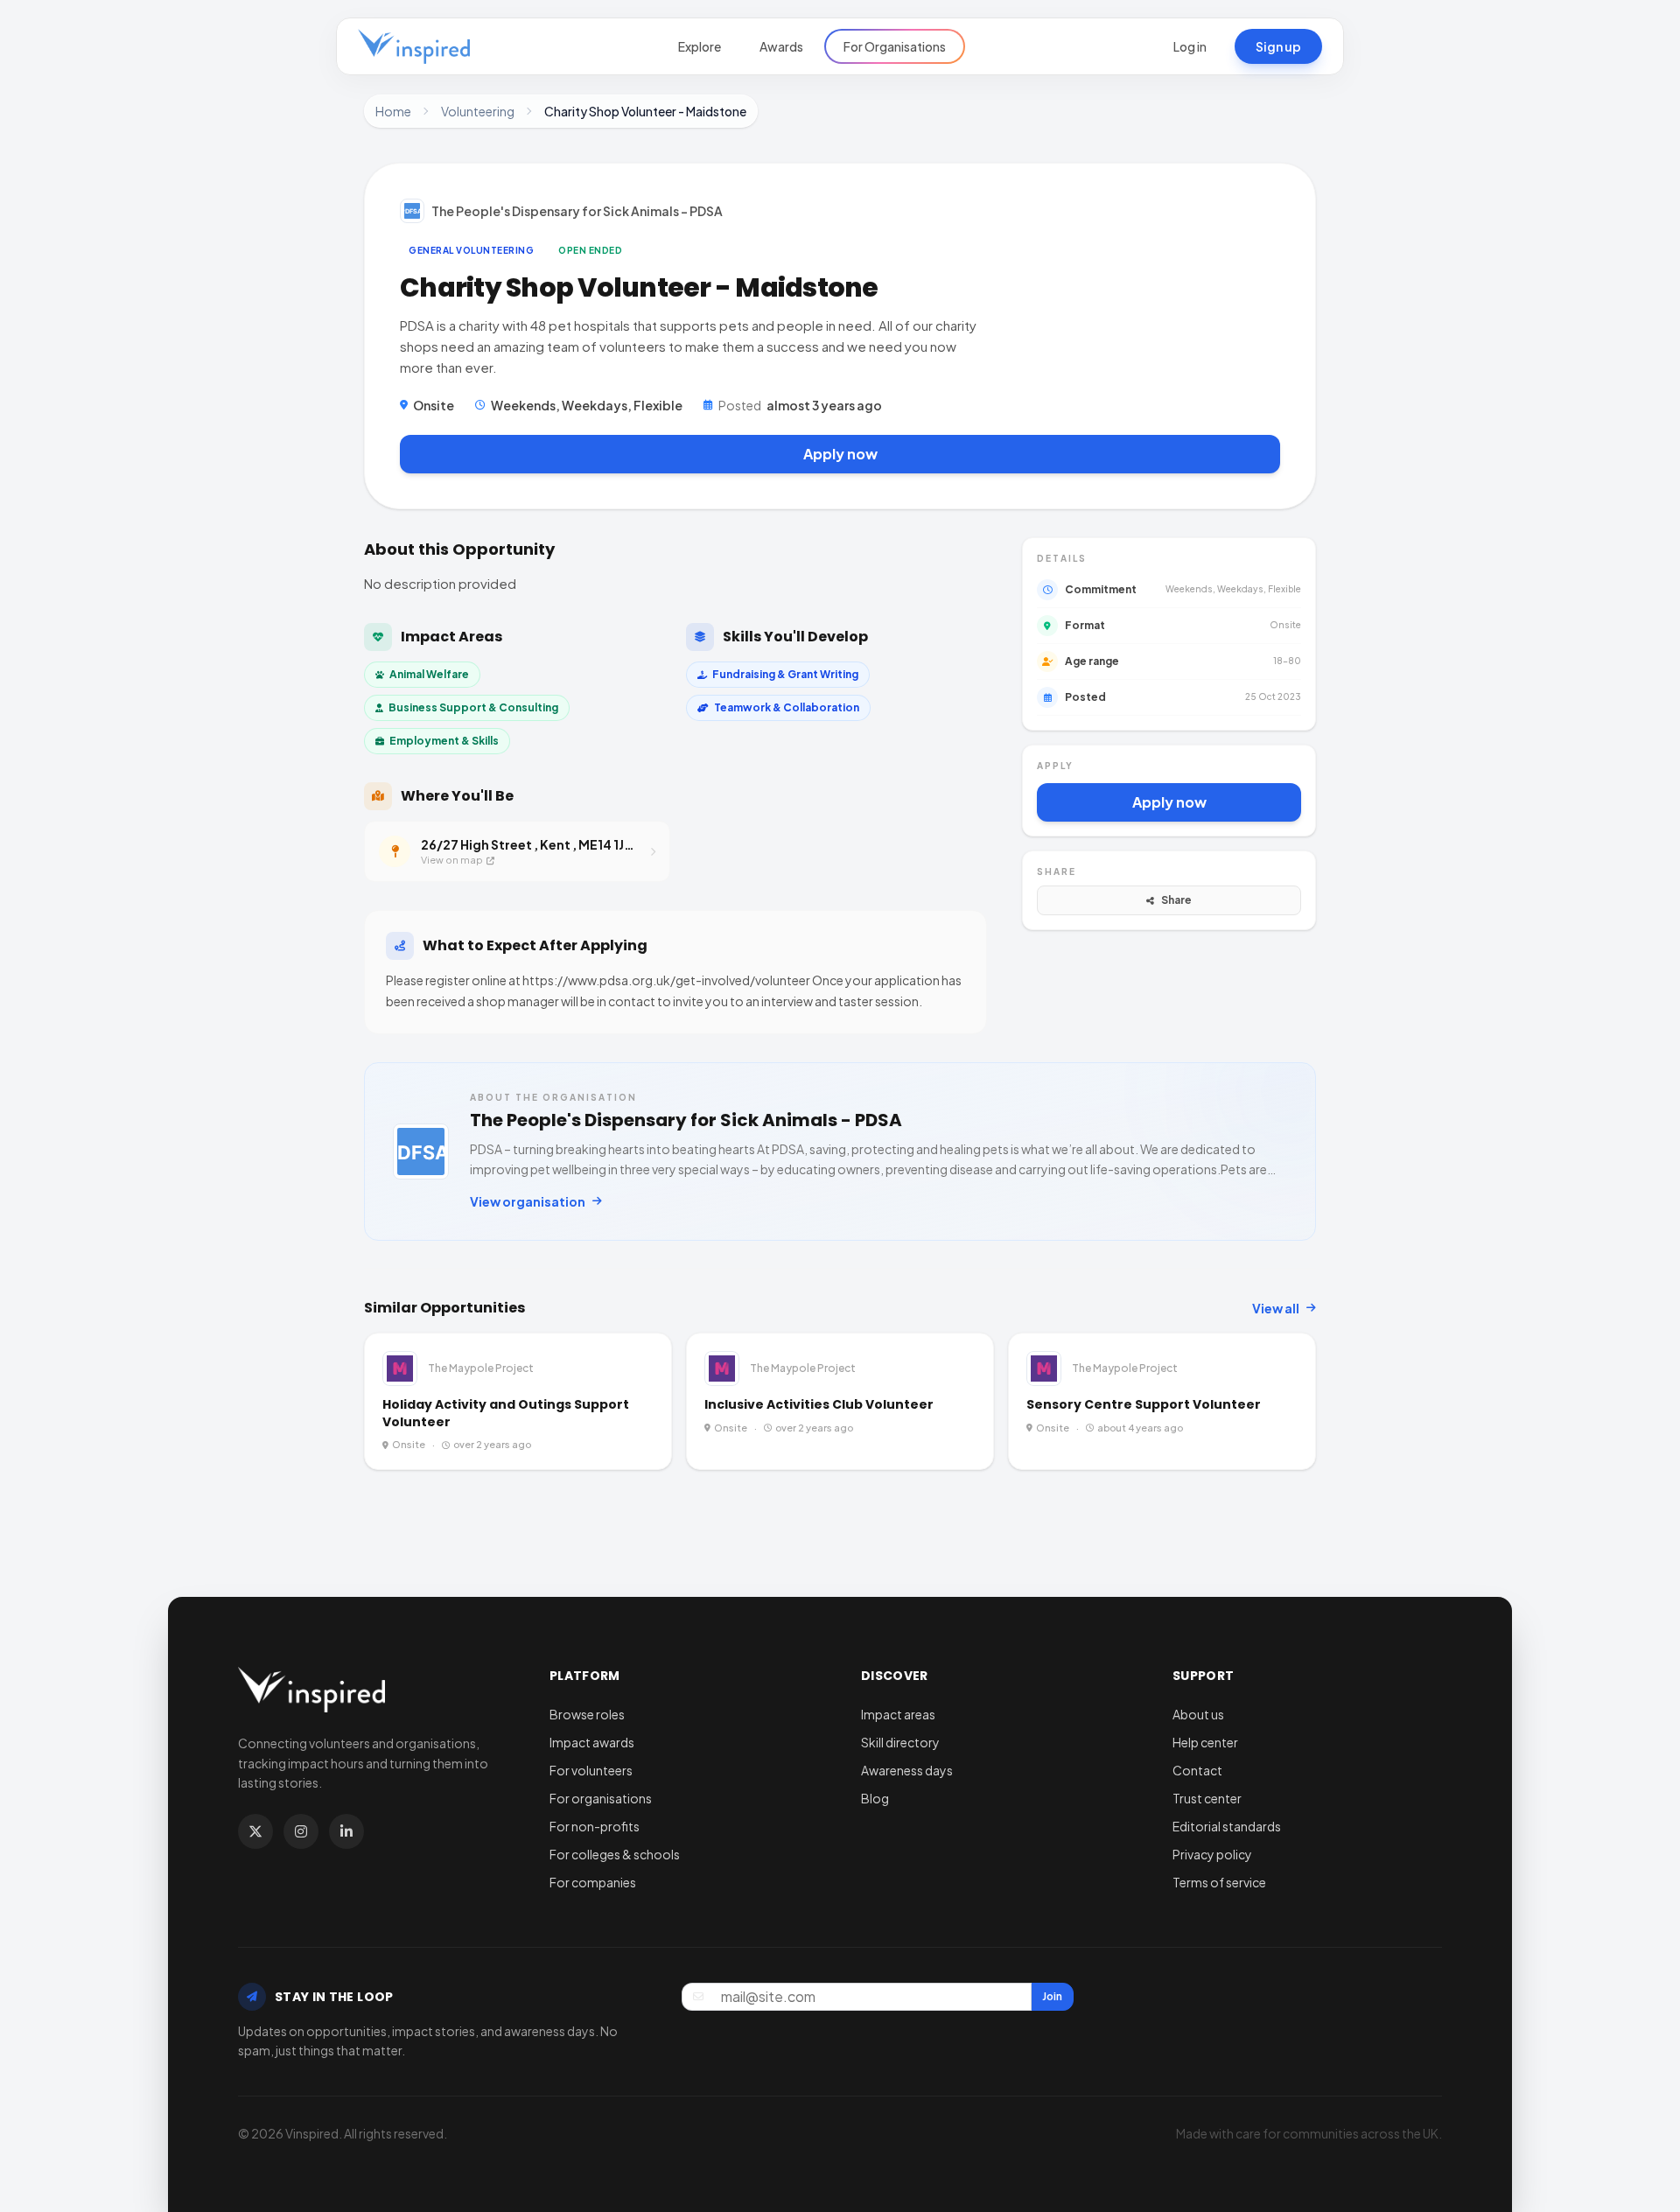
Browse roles (587, 1714)
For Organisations (895, 46)
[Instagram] (301, 1831)
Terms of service (1219, 1882)
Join (1052, 1996)
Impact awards (592, 1742)
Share (1176, 900)
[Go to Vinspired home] (414, 46)
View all (1276, 1308)
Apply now (840, 454)
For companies (593, 1882)
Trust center (1207, 1798)
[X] (255, 1831)
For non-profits (595, 1826)
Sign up (1278, 46)
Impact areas (898, 1714)
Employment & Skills (444, 741)
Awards (781, 46)
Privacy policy (1212, 1854)
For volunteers (591, 1770)
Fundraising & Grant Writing (785, 674)
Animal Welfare (429, 674)
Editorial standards (1227, 1826)
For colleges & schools (615, 1854)
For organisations (601, 1798)
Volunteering (478, 111)
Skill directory (900, 1742)
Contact (1197, 1770)
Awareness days (907, 1770)
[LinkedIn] (346, 1831)
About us (1198, 1714)
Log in (1190, 46)
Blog (875, 1798)
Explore (700, 46)
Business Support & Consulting (473, 707)
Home (393, 111)
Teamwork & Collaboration (787, 707)
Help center (1205, 1742)
